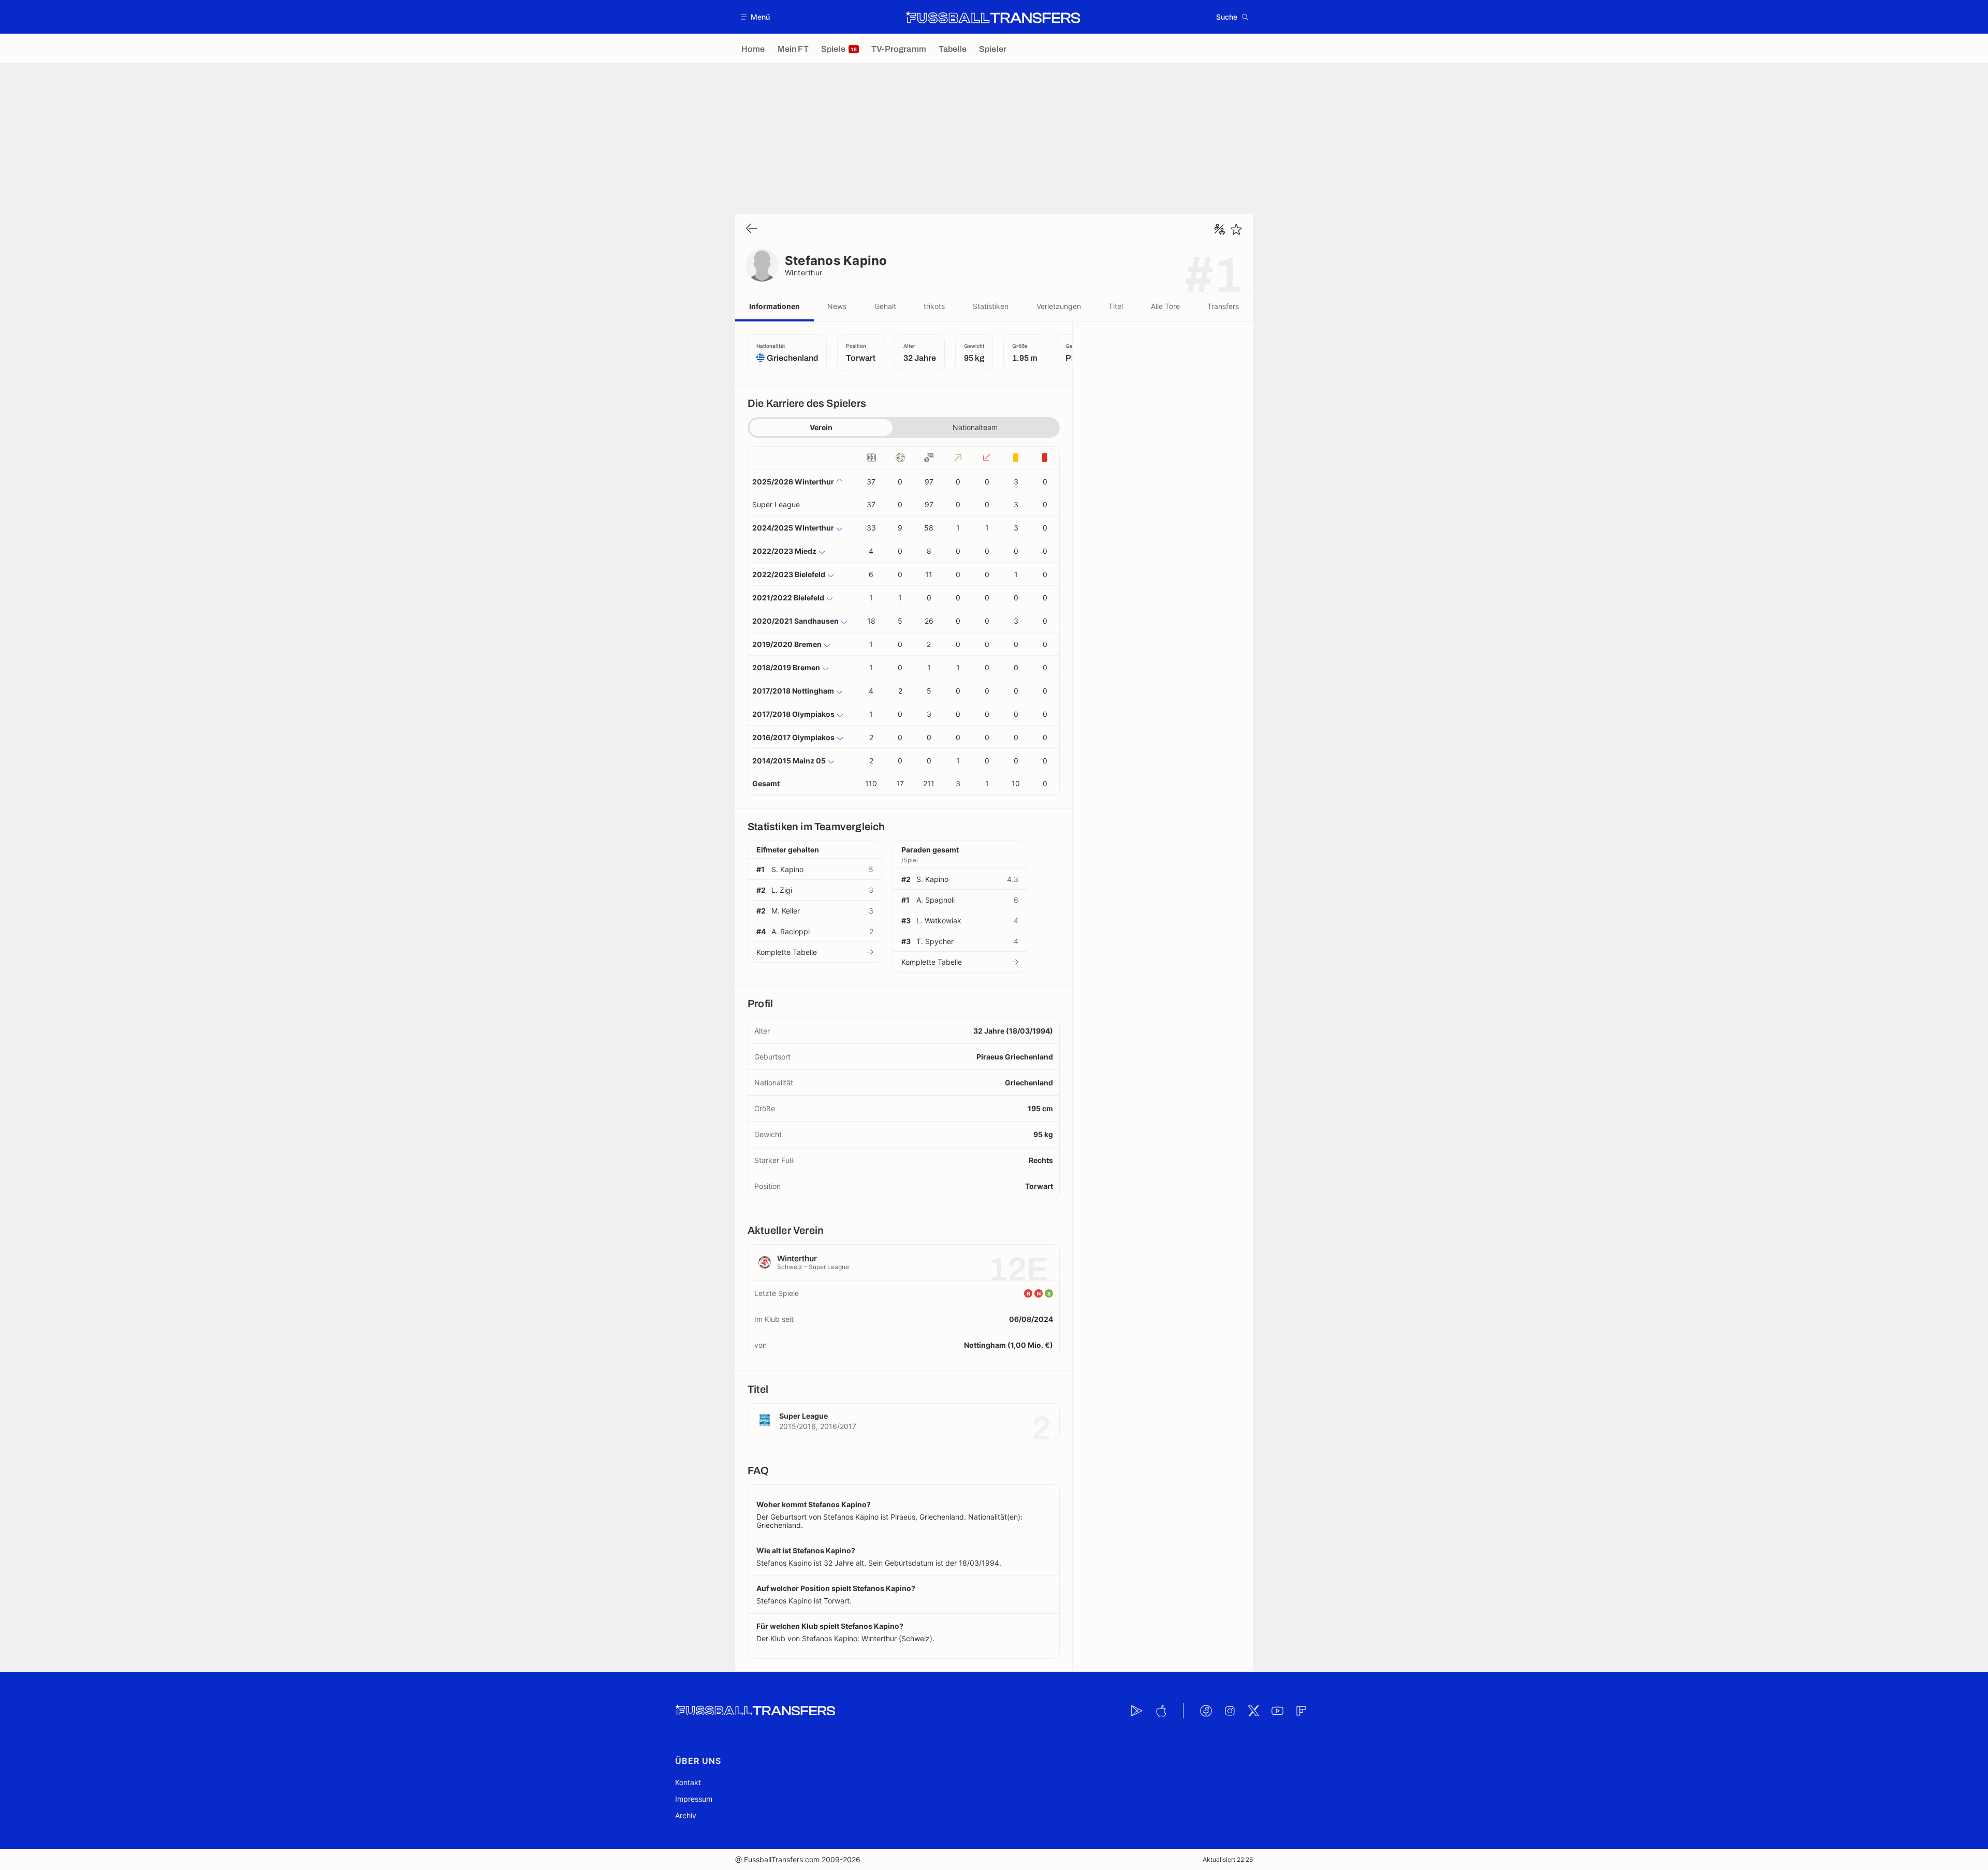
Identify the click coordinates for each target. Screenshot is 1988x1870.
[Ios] (1161, 1711)
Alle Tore (1165, 306)
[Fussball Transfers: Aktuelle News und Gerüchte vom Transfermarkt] (993, 17)
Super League (776, 504)
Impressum (694, 1799)
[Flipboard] (1301, 1711)
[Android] (1137, 1711)
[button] (756, 17)
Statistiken (991, 306)
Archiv (686, 1815)
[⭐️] (1236, 229)
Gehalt (885, 306)
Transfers (1223, 306)
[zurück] (752, 229)
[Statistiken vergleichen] (1220, 229)
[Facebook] (1206, 1711)
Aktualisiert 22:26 (1228, 1859)
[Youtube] (1277, 1711)
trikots (934, 306)
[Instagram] (1230, 1711)
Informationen (774, 306)
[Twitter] (1253, 1711)
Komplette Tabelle (787, 952)
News (837, 306)
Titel (1116, 306)
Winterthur (804, 273)
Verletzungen (1059, 306)
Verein (821, 427)
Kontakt (688, 1782)
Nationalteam (975, 427)
